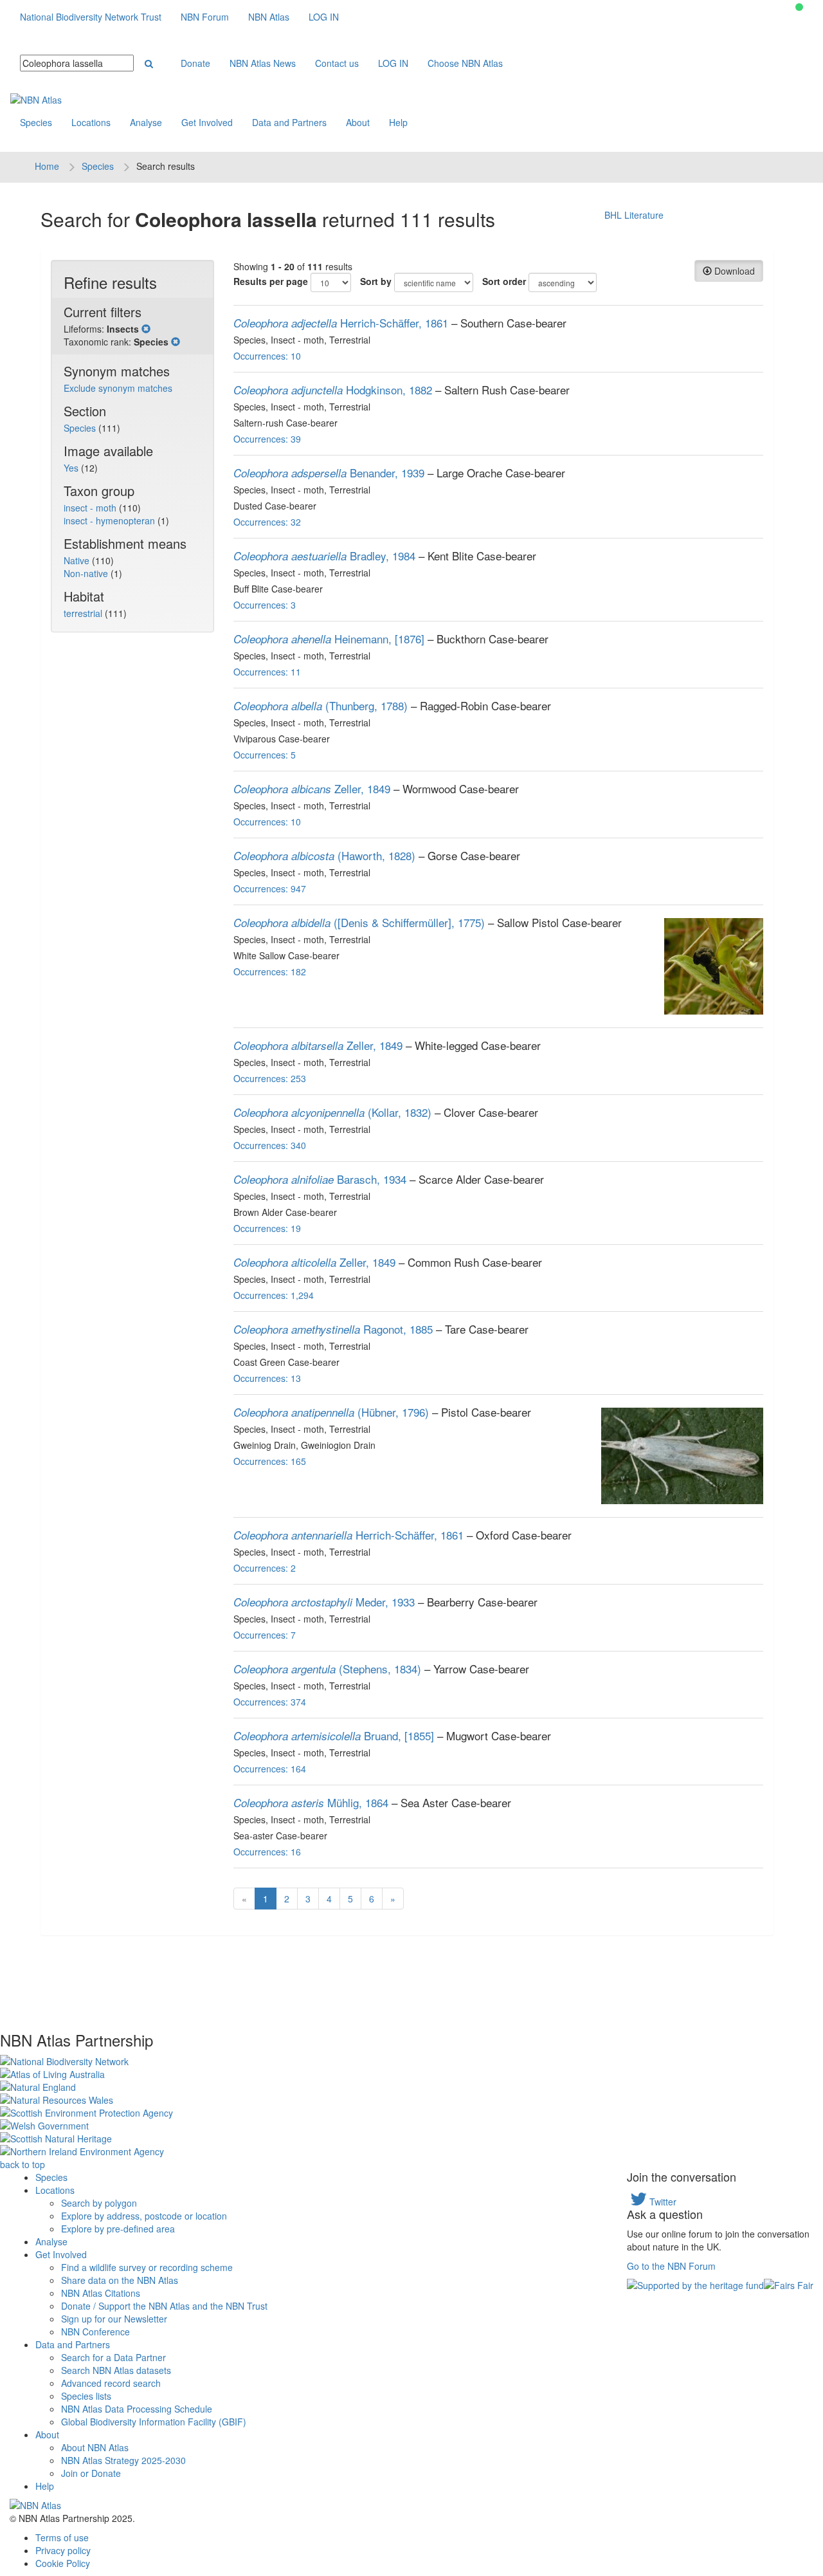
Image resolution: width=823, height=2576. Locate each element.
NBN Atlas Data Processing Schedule (137, 2409)
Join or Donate (91, 2473)
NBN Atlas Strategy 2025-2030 (123, 2460)
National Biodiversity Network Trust (91, 17)
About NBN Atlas (95, 2447)
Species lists (86, 2396)
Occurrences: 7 (265, 1635)
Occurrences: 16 (267, 1852)
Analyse (146, 122)
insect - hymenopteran (111, 520)
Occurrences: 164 (270, 1769)
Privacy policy (63, 2550)
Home (47, 166)
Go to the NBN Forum (671, 2266)
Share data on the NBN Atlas (120, 2280)
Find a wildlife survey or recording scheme (147, 2267)
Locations (91, 122)
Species (36, 122)
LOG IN (324, 17)
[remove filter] (146, 329)
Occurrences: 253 (270, 1078)
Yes (72, 468)
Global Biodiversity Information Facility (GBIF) (154, 2422)
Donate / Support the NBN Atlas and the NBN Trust (164, 2306)
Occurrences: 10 (267, 356)
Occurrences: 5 (265, 755)
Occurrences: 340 (270, 1145)
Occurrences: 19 (267, 1228)
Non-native (87, 573)
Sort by (376, 281)
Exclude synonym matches (118, 388)
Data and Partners (289, 122)
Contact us (337, 63)
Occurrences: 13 (267, 1378)
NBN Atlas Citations (101, 2293)
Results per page (271, 281)
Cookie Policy (63, 2563)
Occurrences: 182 (270, 971)
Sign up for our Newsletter (114, 2319)
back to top (23, 2164)
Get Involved (207, 122)
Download (733, 271)
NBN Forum (205, 17)
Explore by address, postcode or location (144, 2216)
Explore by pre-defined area (118, 2229)
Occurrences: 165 (270, 1461)
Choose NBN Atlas (465, 63)
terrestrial (84, 613)
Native (78, 560)
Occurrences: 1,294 (274, 1295)
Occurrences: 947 (270, 888)
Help (398, 122)
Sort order (504, 281)
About (358, 122)
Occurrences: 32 (267, 522)
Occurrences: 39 (267, 439)
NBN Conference (95, 2332)
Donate (195, 63)
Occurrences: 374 (270, 1702)
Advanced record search (111, 2383)
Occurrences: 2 (265, 1568)
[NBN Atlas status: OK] (799, 7)
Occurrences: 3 (265, 605)
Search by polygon (99, 2203)
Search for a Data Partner (113, 2357)
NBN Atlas (269, 17)
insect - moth (91, 508)
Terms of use (62, 2537)
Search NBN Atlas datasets (116, 2370)
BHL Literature (634, 215)
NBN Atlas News (263, 63)
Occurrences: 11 (267, 672)
